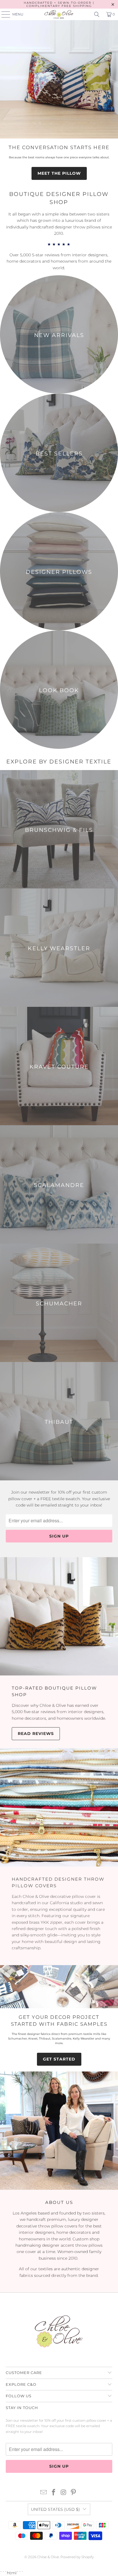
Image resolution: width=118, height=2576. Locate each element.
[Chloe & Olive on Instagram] (64, 2493)
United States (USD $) (55, 2509)
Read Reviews (36, 1734)
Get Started (59, 2059)
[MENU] (3, 14)
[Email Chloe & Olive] (44, 2493)
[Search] (97, 14)
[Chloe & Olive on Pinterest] (74, 2493)
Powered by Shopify (77, 2557)
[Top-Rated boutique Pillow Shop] (59, 1616)
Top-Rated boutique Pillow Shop (54, 1691)
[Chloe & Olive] (59, 14)
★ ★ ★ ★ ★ (59, 244)
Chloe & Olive (48, 2557)
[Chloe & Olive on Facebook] (54, 2493)
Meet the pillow (59, 173)
